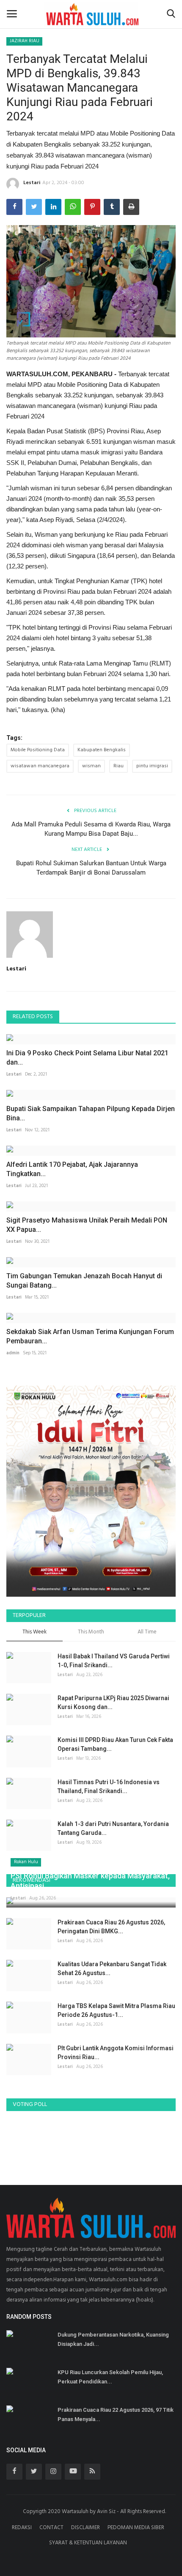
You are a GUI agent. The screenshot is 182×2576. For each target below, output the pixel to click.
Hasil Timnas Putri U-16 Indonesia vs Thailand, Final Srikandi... (109, 1787)
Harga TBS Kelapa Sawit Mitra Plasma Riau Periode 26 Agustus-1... (116, 2010)
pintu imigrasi (152, 766)
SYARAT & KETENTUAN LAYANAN (88, 2543)
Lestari (32, 183)
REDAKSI (22, 2528)
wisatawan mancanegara (40, 766)
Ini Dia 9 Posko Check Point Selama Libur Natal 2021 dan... (87, 1058)
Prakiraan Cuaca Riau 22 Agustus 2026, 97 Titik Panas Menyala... (116, 2414)
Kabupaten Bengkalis (102, 750)
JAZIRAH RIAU (25, 41)
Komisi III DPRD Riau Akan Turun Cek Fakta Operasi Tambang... (115, 1744)
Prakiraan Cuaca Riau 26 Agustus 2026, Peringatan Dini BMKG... (111, 1927)
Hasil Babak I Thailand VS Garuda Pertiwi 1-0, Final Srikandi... (114, 1661)
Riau (119, 766)
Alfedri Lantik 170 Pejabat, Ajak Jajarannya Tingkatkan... (72, 1169)
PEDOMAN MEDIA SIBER (136, 2528)
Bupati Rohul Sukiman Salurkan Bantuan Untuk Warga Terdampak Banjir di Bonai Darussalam (91, 868)
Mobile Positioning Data (38, 750)
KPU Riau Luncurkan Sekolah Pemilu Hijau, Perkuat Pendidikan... (110, 2377)
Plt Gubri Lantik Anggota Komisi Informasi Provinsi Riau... (116, 2053)
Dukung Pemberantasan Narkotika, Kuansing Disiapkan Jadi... (113, 2339)
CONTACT (51, 2528)
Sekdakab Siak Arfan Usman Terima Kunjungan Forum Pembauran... (90, 1336)
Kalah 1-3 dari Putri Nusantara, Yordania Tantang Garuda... (113, 1828)
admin (13, 1353)
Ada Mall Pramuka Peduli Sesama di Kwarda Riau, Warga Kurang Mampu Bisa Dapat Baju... (91, 829)
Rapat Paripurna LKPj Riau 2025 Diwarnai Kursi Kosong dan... (113, 1702)
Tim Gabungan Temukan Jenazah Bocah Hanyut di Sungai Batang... (84, 1281)
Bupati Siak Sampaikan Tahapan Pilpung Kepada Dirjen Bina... (91, 1113)
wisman (91, 766)
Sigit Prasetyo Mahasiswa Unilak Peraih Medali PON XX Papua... (87, 1225)
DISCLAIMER (85, 2528)
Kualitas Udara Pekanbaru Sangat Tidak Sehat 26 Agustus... (112, 1969)
